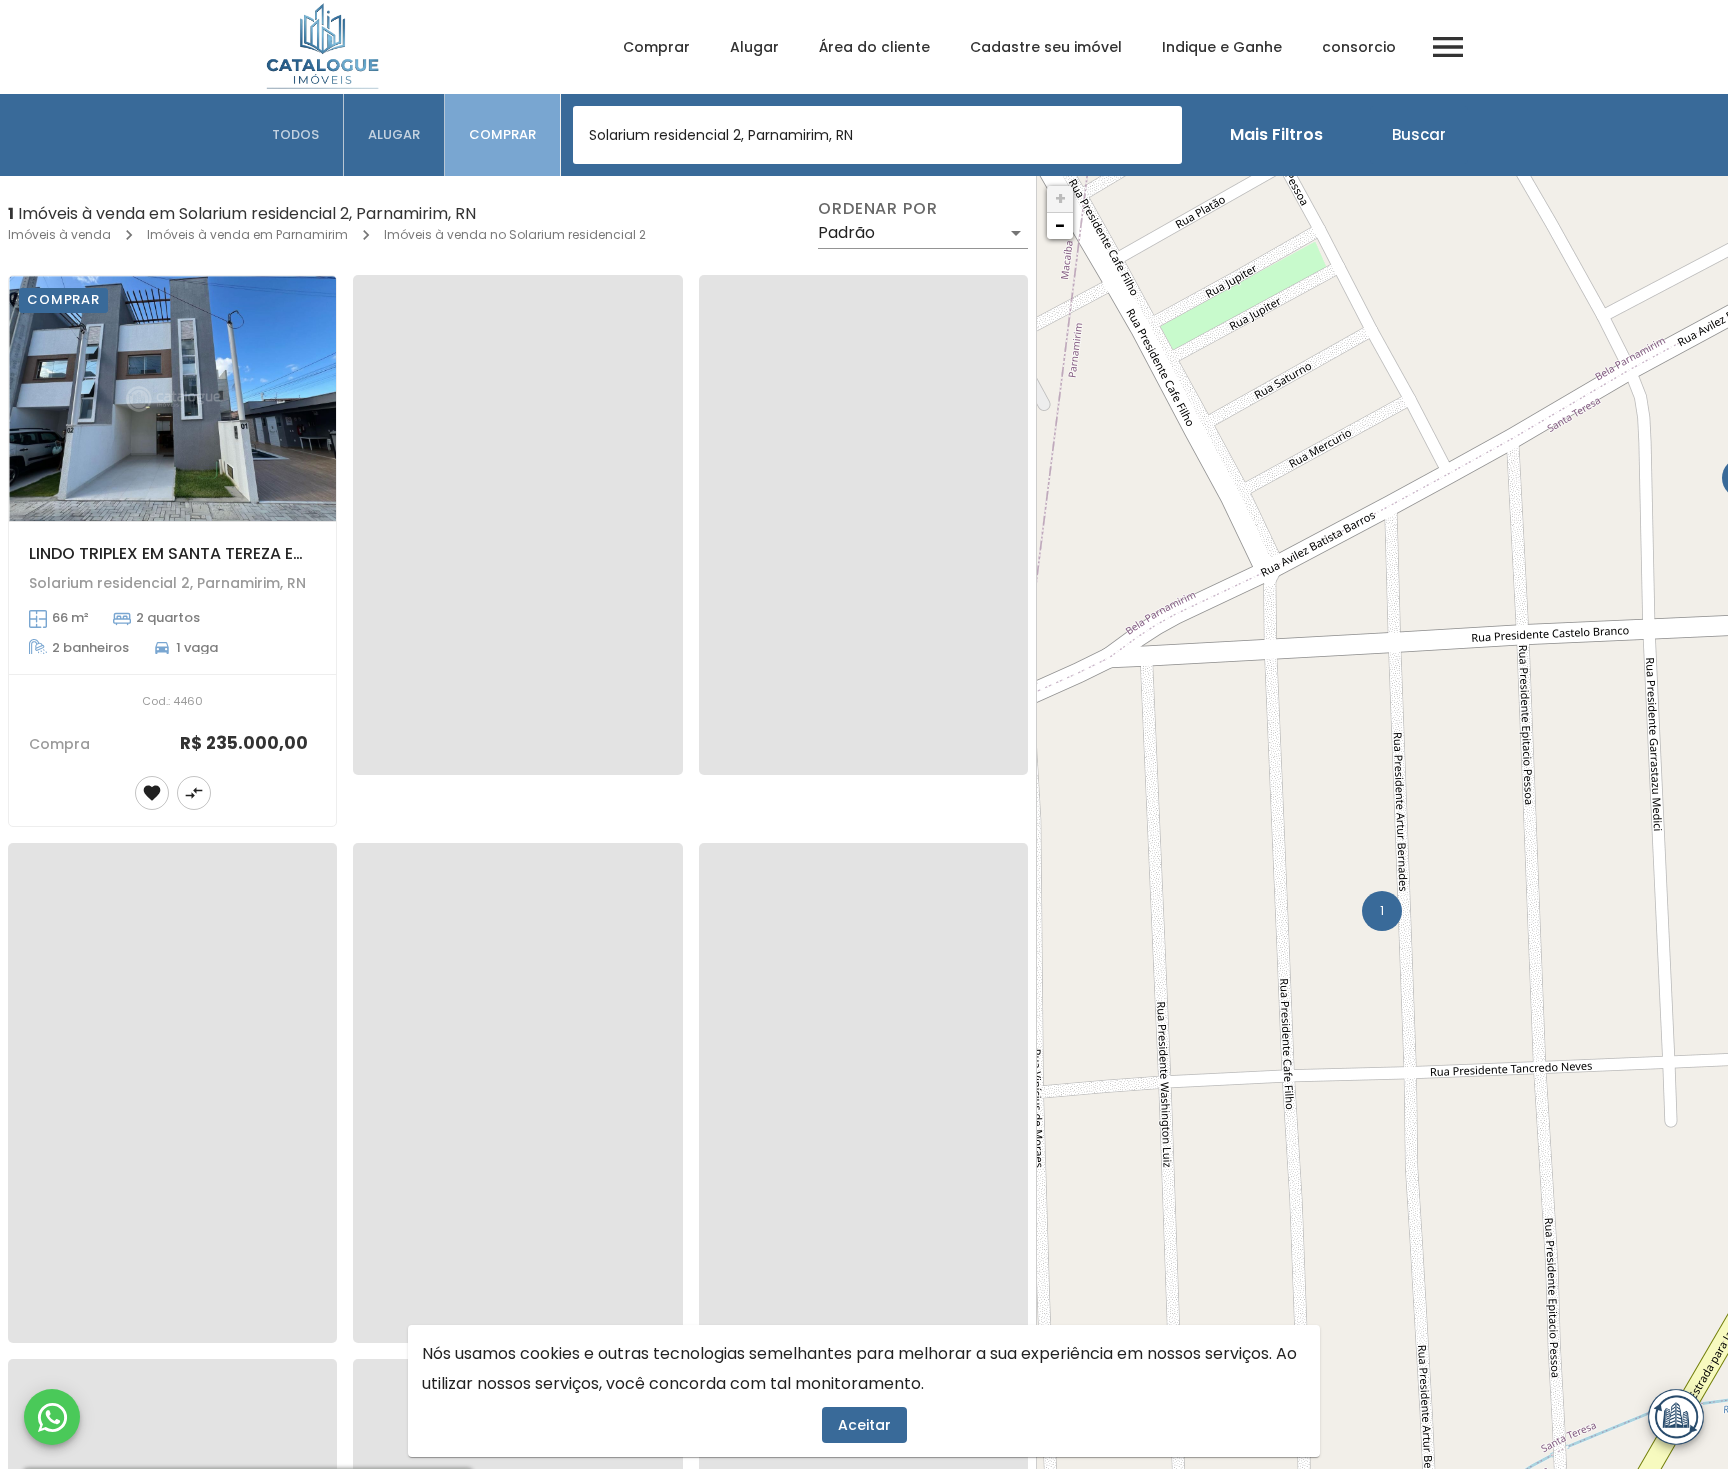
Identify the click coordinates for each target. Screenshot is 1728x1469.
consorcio (1359, 47)
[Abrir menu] (1448, 47)
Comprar (656, 47)
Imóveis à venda (59, 234)
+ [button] (1060, 198)
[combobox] (877, 135)
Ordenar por (878, 209)
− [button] (1060, 225)
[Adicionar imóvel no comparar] (194, 793)
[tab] (296, 135)
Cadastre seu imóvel (1046, 47)
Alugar (754, 47)
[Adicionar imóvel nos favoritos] (152, 793)
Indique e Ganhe (1222, 47)
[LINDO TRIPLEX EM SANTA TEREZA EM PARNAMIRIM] (172, 398)
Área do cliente (874, 47)
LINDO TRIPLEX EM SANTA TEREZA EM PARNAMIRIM (219, 553)
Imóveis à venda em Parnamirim (247, 234)
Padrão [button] (846, 232)
